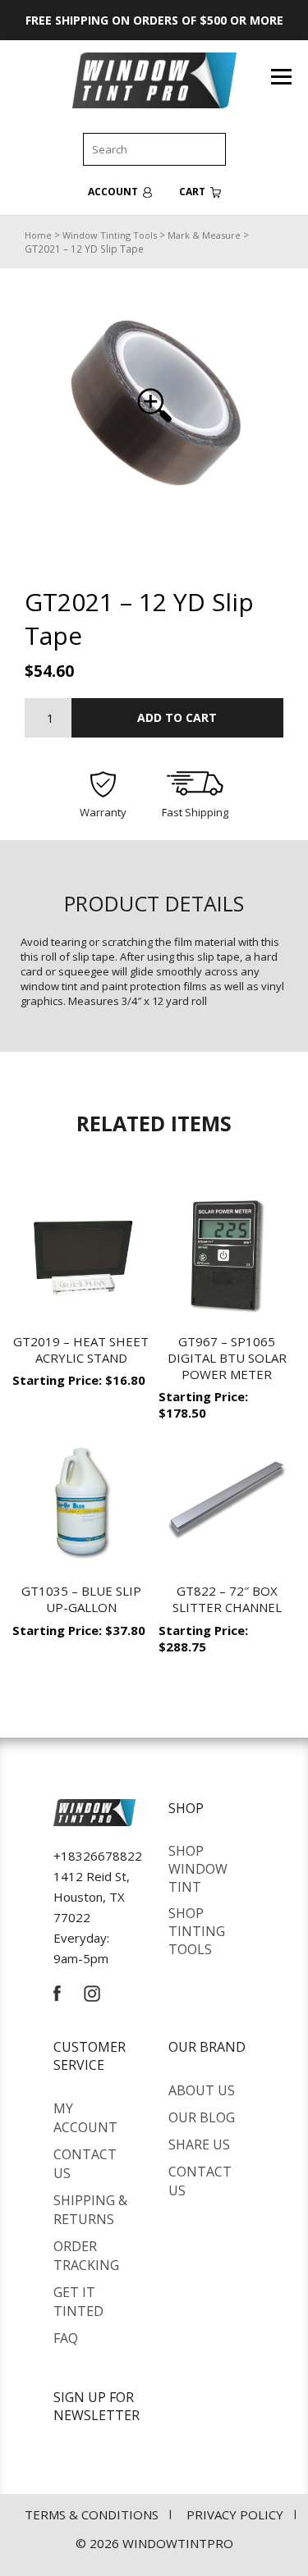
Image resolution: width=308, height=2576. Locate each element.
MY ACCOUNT (85, 2118)
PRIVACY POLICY (235, 2514)
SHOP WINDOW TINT (198, 1869)
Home (38, 235)
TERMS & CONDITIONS (92, 2514)
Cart (193, 192)
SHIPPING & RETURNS (90, 2210)
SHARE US (199, 2144)
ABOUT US (202, 2090)
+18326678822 (98, 1856)
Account (114, 192)
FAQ (66, 2338)
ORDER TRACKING (86, 2256)
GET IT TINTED (78, 2302)
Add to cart (177, 717)
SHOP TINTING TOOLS (197, 1931)
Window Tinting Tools (110, 235)
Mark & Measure (204, 235)
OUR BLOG (202, 2117)
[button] (154, 405)
